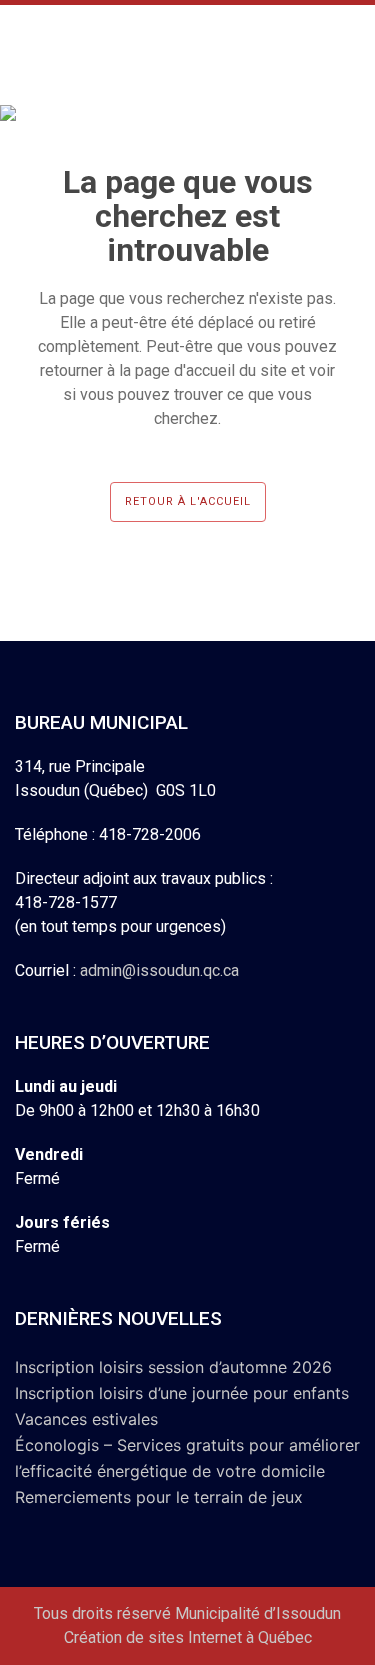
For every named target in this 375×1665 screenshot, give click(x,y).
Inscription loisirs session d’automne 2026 (173, 1367)
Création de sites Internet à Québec (188, 1637)
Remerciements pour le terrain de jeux (159, 1497)
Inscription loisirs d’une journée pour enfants (182, 1393)
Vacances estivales (86, 1419)
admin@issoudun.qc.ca (159, 970)
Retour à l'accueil (188, 501)
